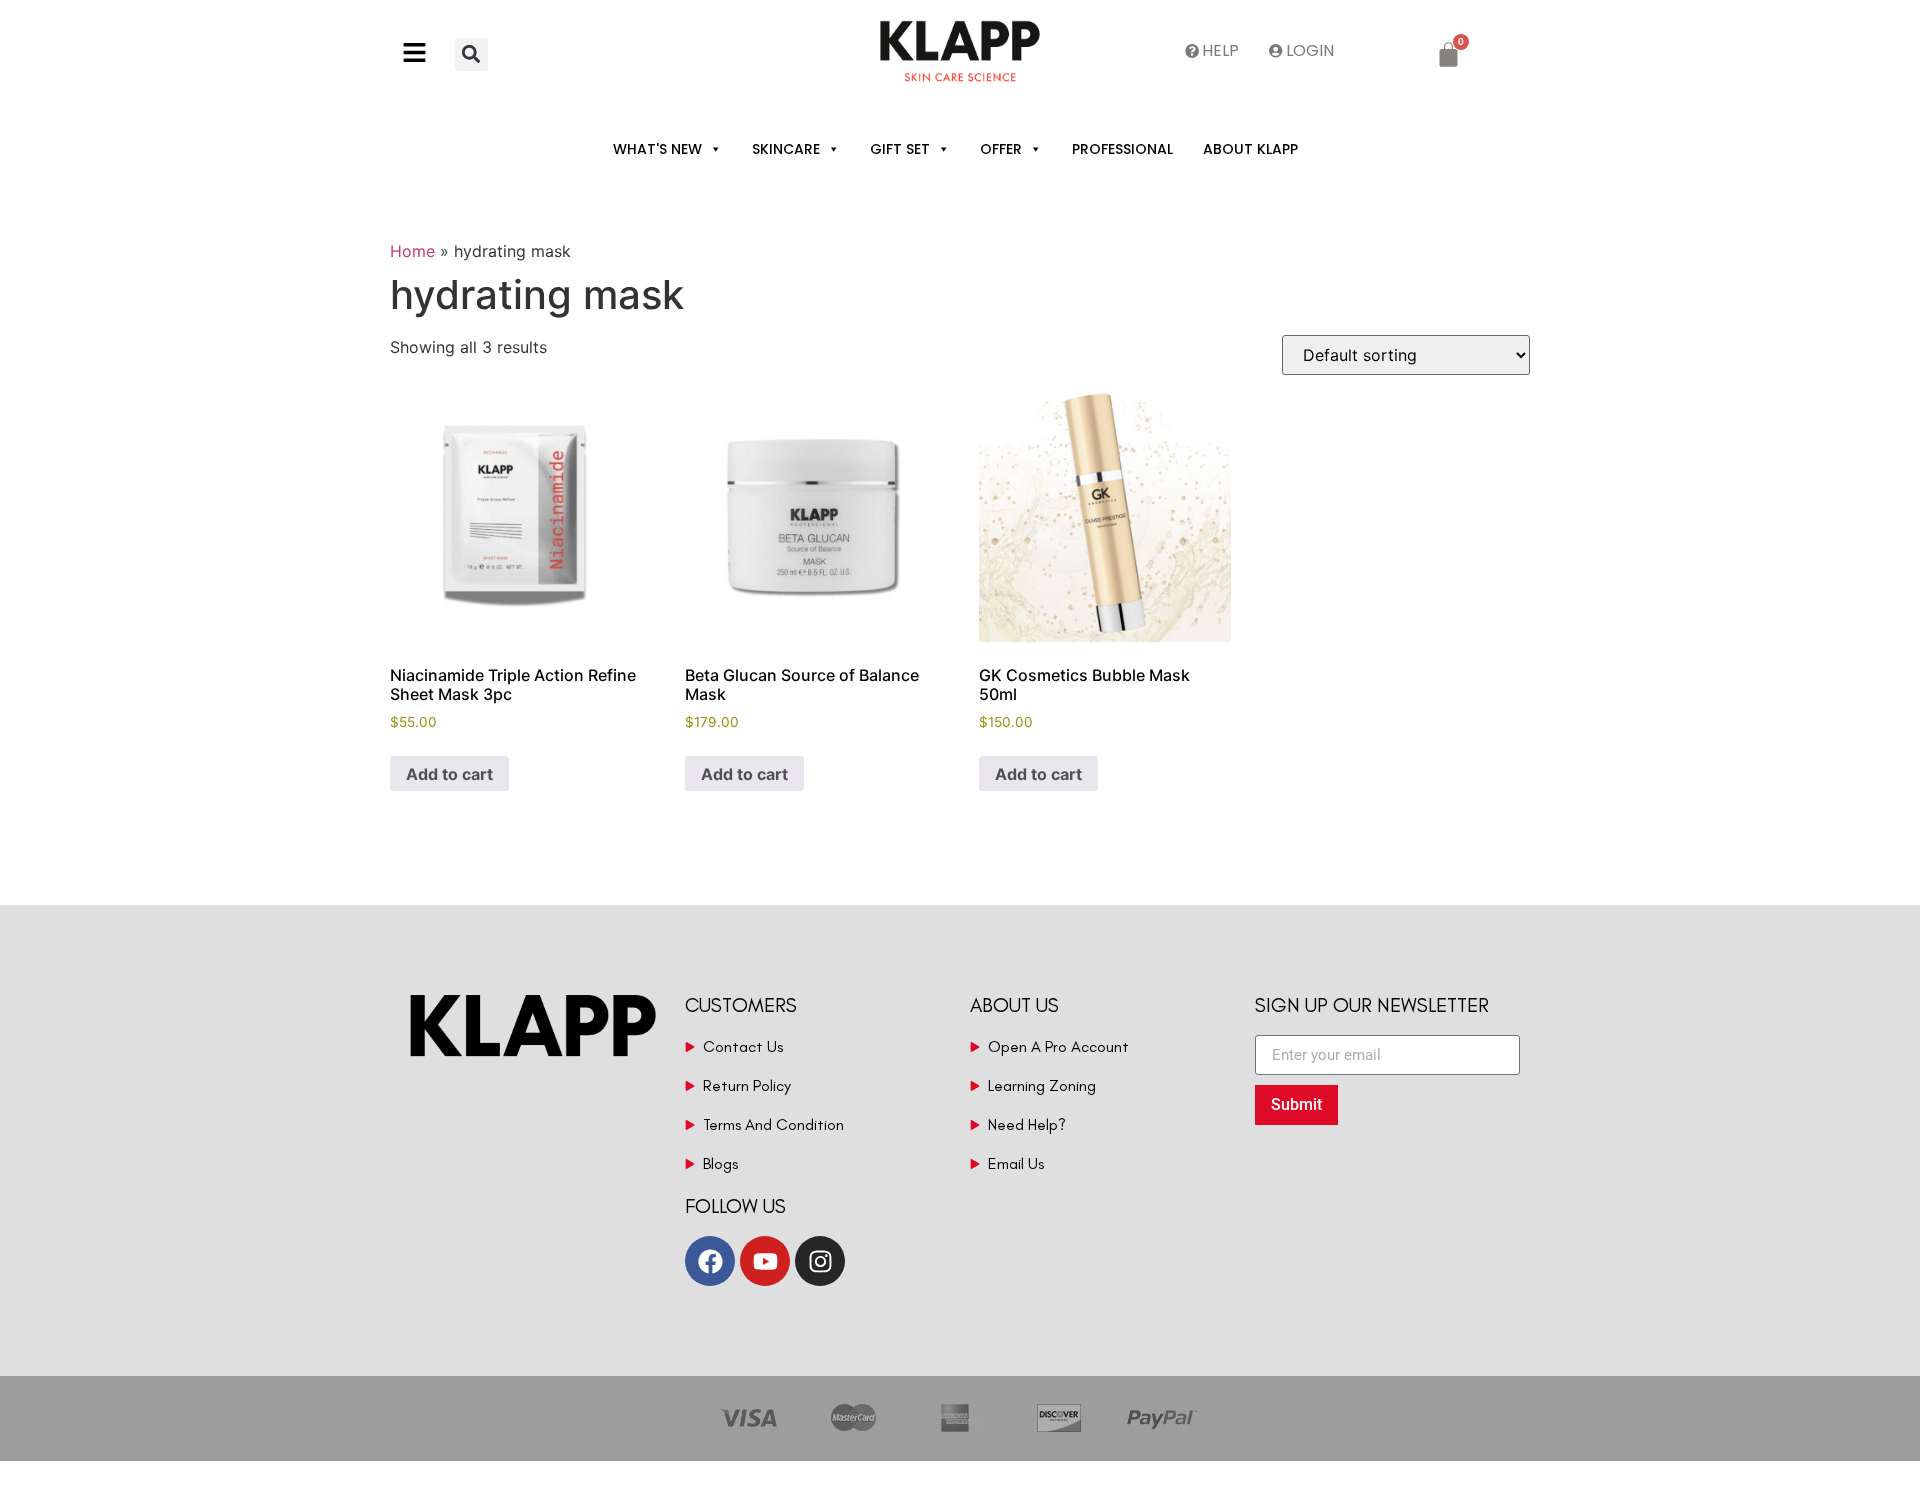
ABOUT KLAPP (1250, 149)
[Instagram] (820, 1261)
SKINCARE (786, 149)
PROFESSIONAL (1122, 149)
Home (412, 251)
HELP (1220, 50)
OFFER (1001, 149)
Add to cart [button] (449, 774)
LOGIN (1310, 50)
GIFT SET (900, 149)
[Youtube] (765, 1261)
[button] (422, 54)
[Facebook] (710, 1261)
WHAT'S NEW (657, 149)
